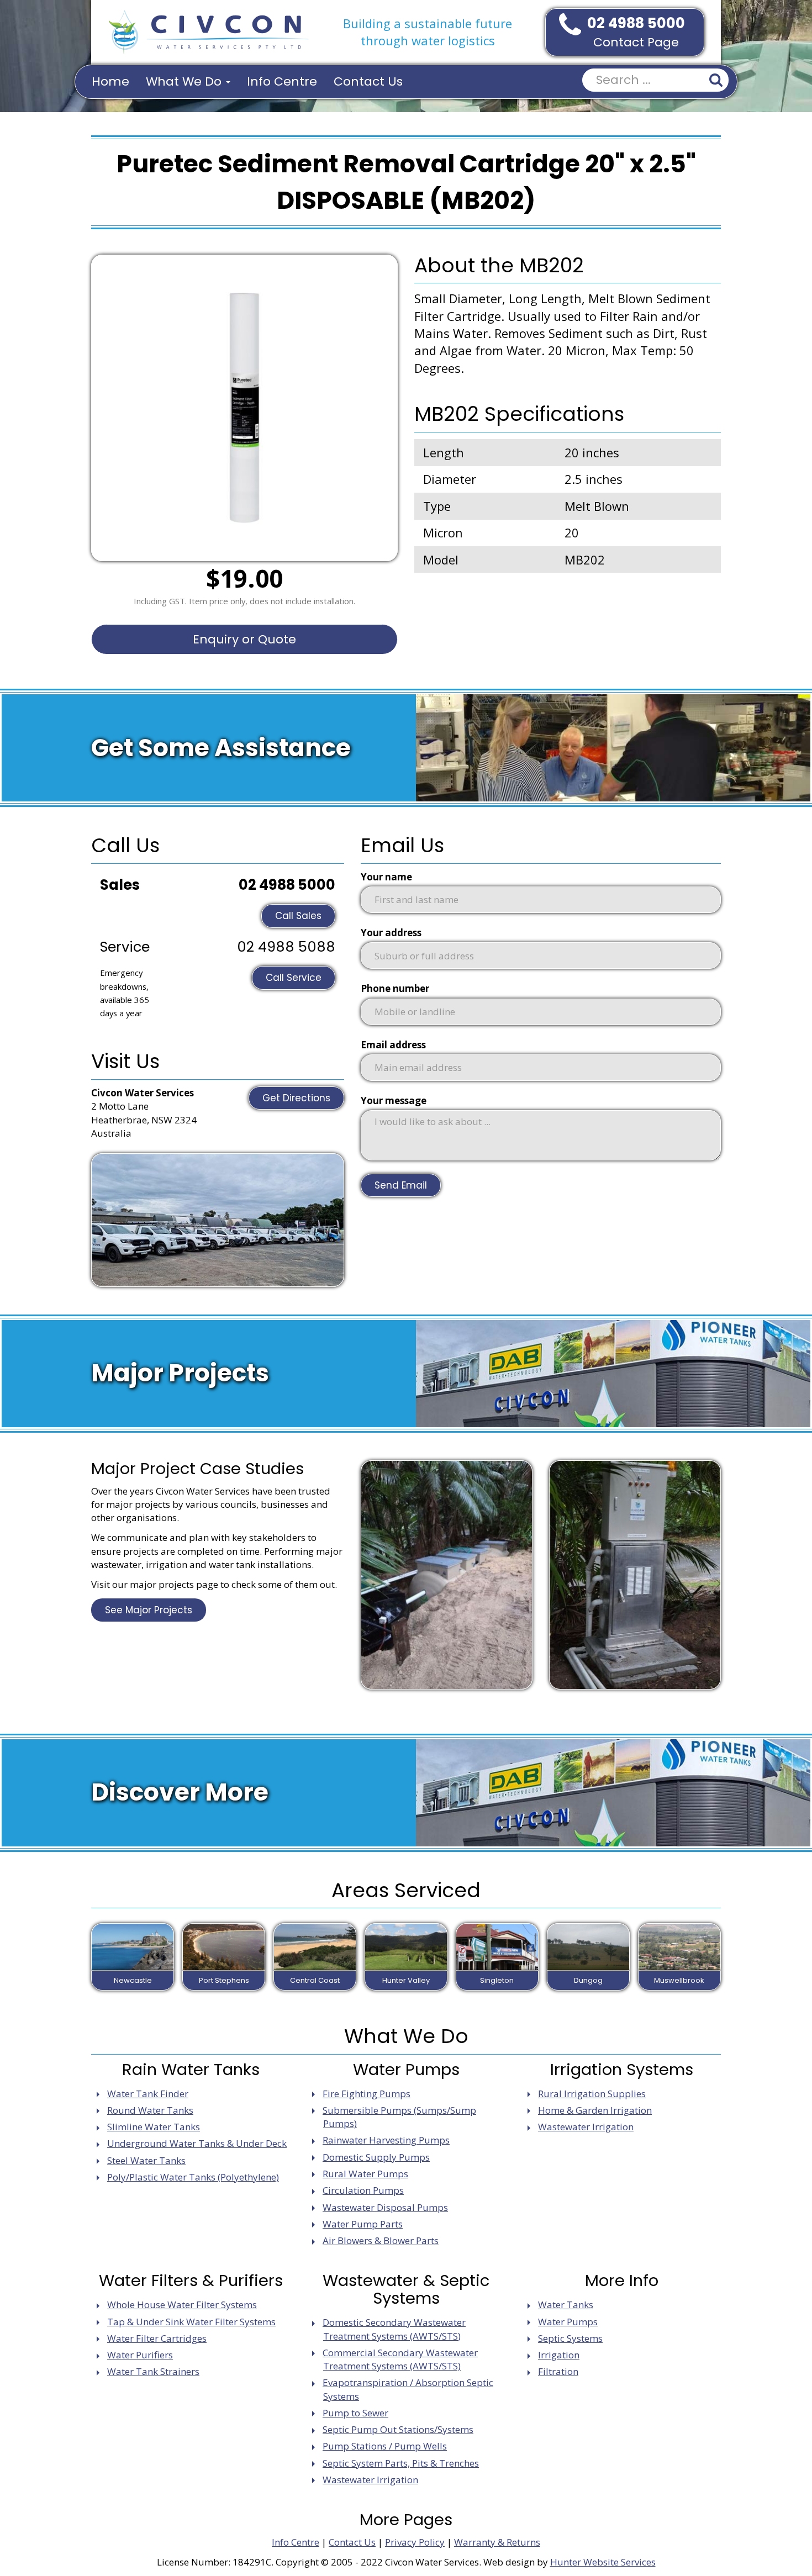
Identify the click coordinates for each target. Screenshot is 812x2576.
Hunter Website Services (603, 2562)
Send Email (401, 1185)
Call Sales (298, 916)
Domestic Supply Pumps (376, 2157)
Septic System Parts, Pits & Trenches (401, 2463)
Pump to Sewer (355, 2413)
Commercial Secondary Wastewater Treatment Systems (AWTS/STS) (400, 2359)
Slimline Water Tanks (154, 2127)
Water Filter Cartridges (157, 2338)
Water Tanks (566, 2305)
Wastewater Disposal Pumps (385, 2207)
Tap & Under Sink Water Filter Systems (191, 2322)
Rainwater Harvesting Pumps (386, 2140)
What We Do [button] (185, 81)
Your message (394, 1100)
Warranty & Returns (497, 2542)
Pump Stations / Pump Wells (385, 2446)
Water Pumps (568, 2322)
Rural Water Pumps (365, 2174)
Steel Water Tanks (146, 2160)
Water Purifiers (140, 2355)
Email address (393, 1045)
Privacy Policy (415, 2542)
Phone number (395, 988)
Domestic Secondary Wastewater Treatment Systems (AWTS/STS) (394, 2329)
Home (110, 81)
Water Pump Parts (363, 2224)
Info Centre (282, 81)
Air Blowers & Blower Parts (381, 2240)
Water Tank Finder (148, 2094)
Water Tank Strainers (153, 2371)
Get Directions (296, 1098)
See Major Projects (149, 1610)
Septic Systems (570, 2338)
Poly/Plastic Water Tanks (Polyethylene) (193, 2177)
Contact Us (368, 81)
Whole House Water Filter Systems (182, 2305)
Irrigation (559, 2355)
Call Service (294, 978)
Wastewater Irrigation (586, 2127)
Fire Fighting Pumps (367, 2094)
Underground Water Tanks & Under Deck (197, 2143)
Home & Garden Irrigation (595, 2110)
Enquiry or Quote (244, 639)
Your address (391, 933)
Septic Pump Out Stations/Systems (398, 2429)
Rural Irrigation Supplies (592, 2094)
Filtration (558, 2371)
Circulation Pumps (363, 2190)
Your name (386, 877)
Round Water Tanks (150, 2110)
